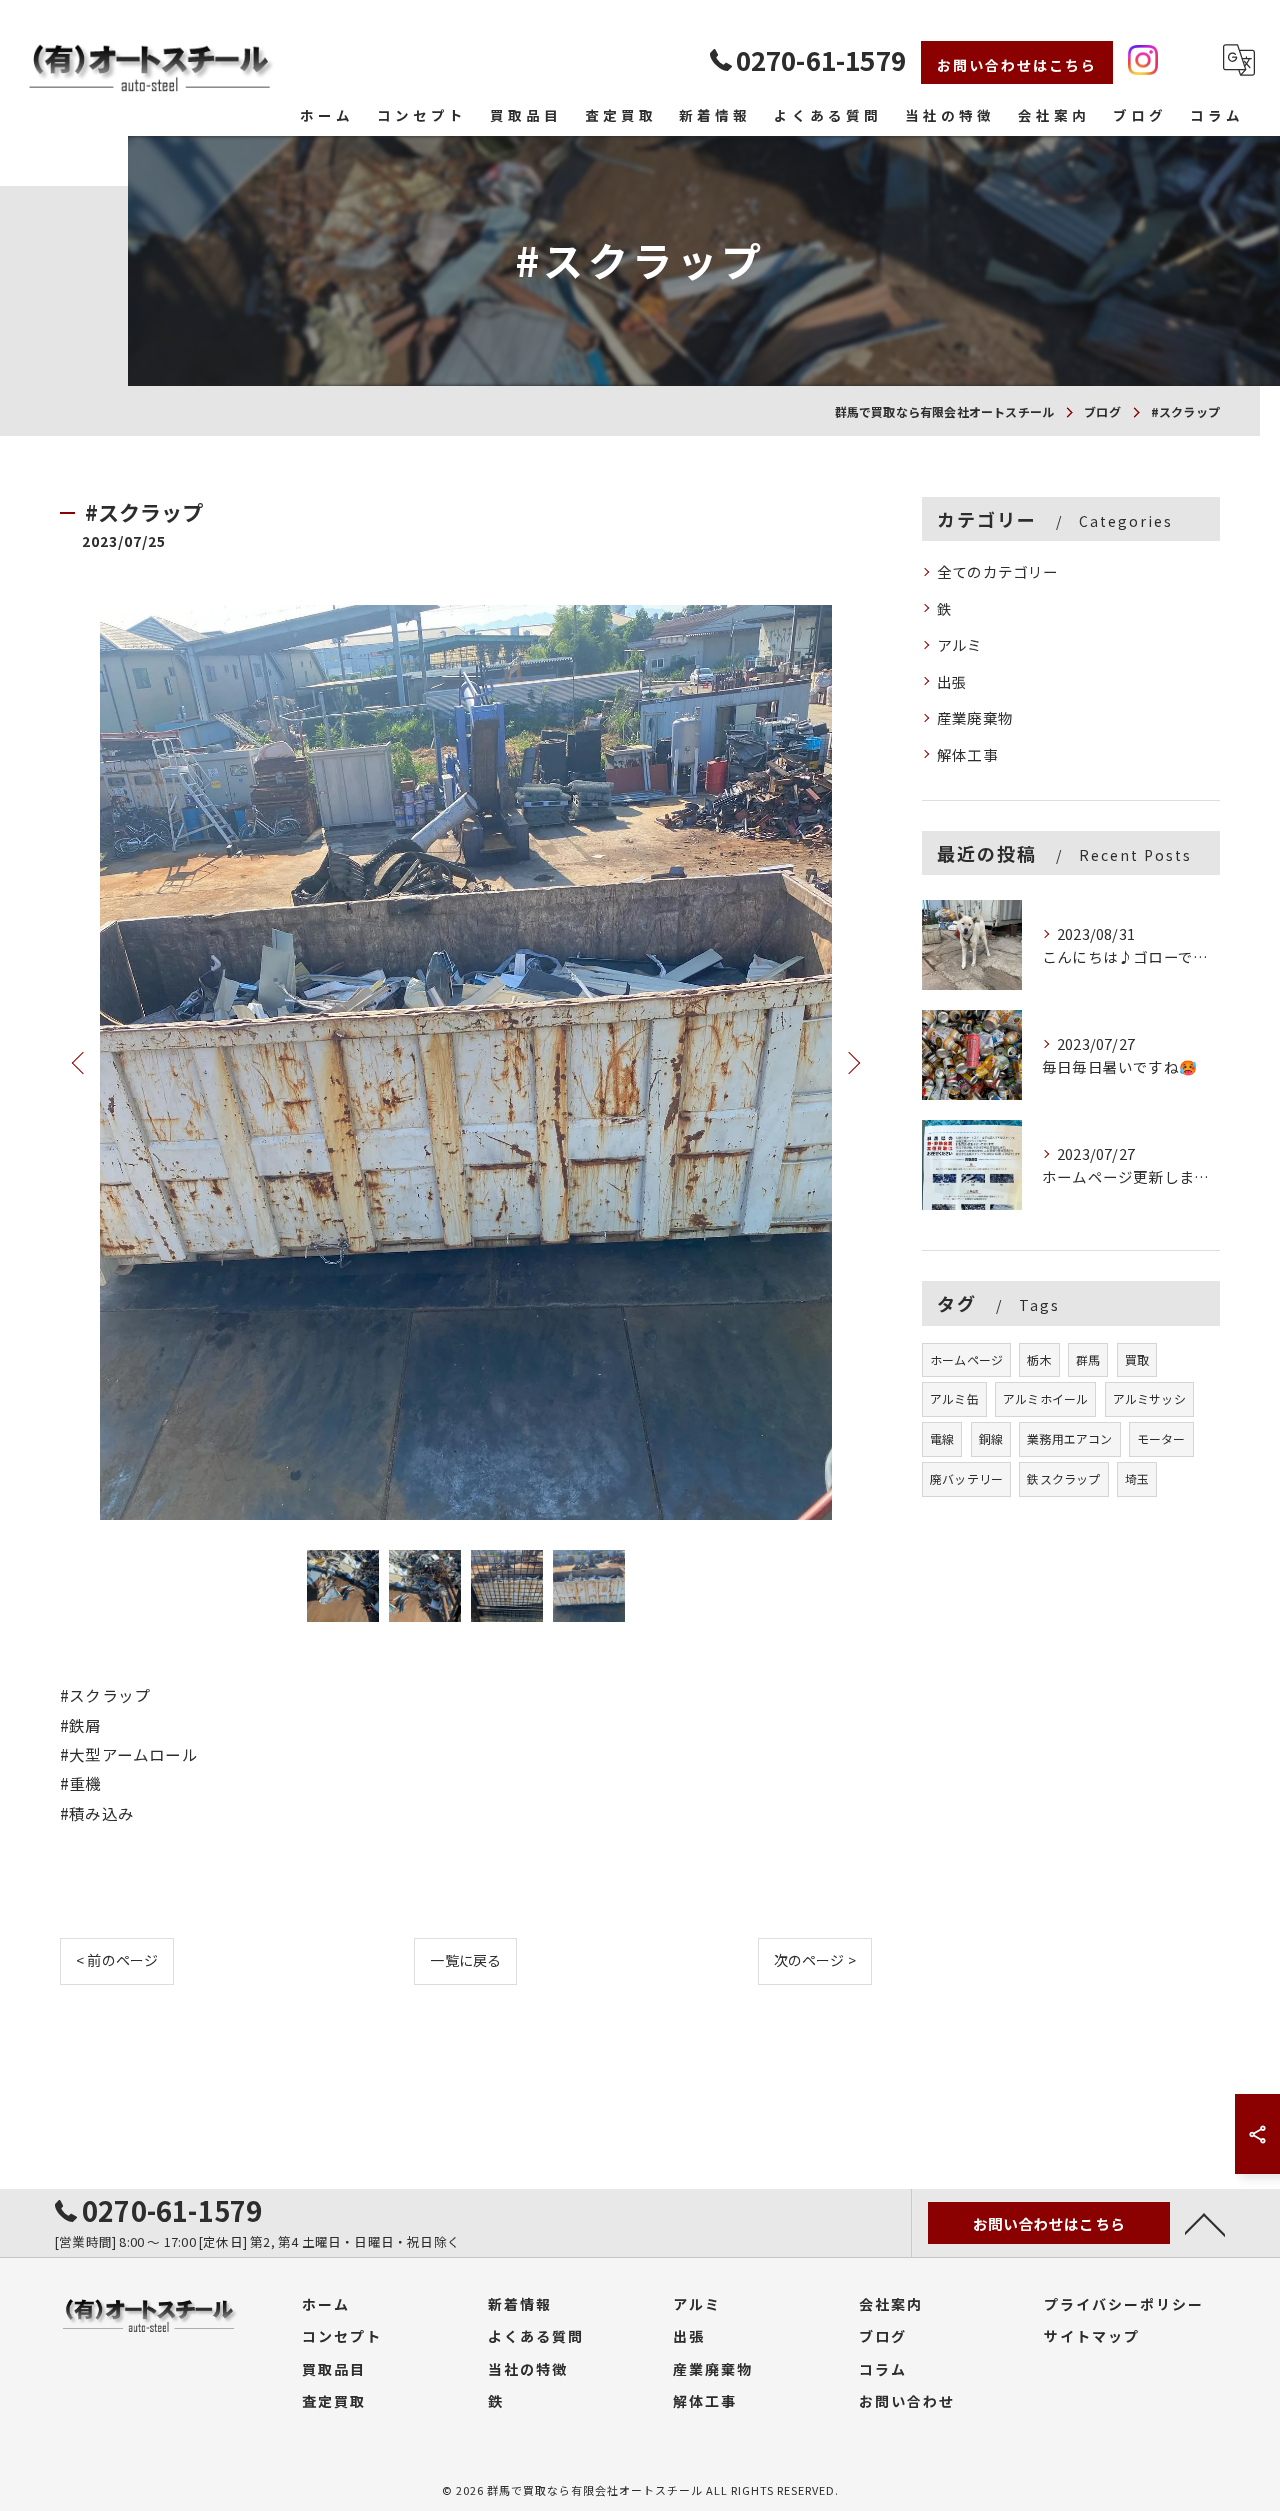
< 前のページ (117, 1960)
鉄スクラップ (1063, 1478)
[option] (466, 1062)
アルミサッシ (1149, 1398)
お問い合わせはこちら (1017, 65)
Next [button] (852, 1062)
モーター (1161, 1438)
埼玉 (1137, 1478)
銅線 (991, 1438)
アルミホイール (1045, 1398)
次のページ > (815, 1960)
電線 (942, 1438)
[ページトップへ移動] (1205, 2223)
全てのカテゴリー (998, 571)
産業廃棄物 (975, 717)
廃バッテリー (966, 1478)
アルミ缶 (954, 1398)
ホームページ (966, 1359)
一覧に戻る (465, 1960)
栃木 (1039, 1359)
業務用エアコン (1069, 1438)
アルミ (960, 644)
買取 (1137, 1359)
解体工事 (967, 754)
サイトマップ (1092, 2336)
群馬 (1088, 1359)
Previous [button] (80, 1062)
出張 (952, 681)
